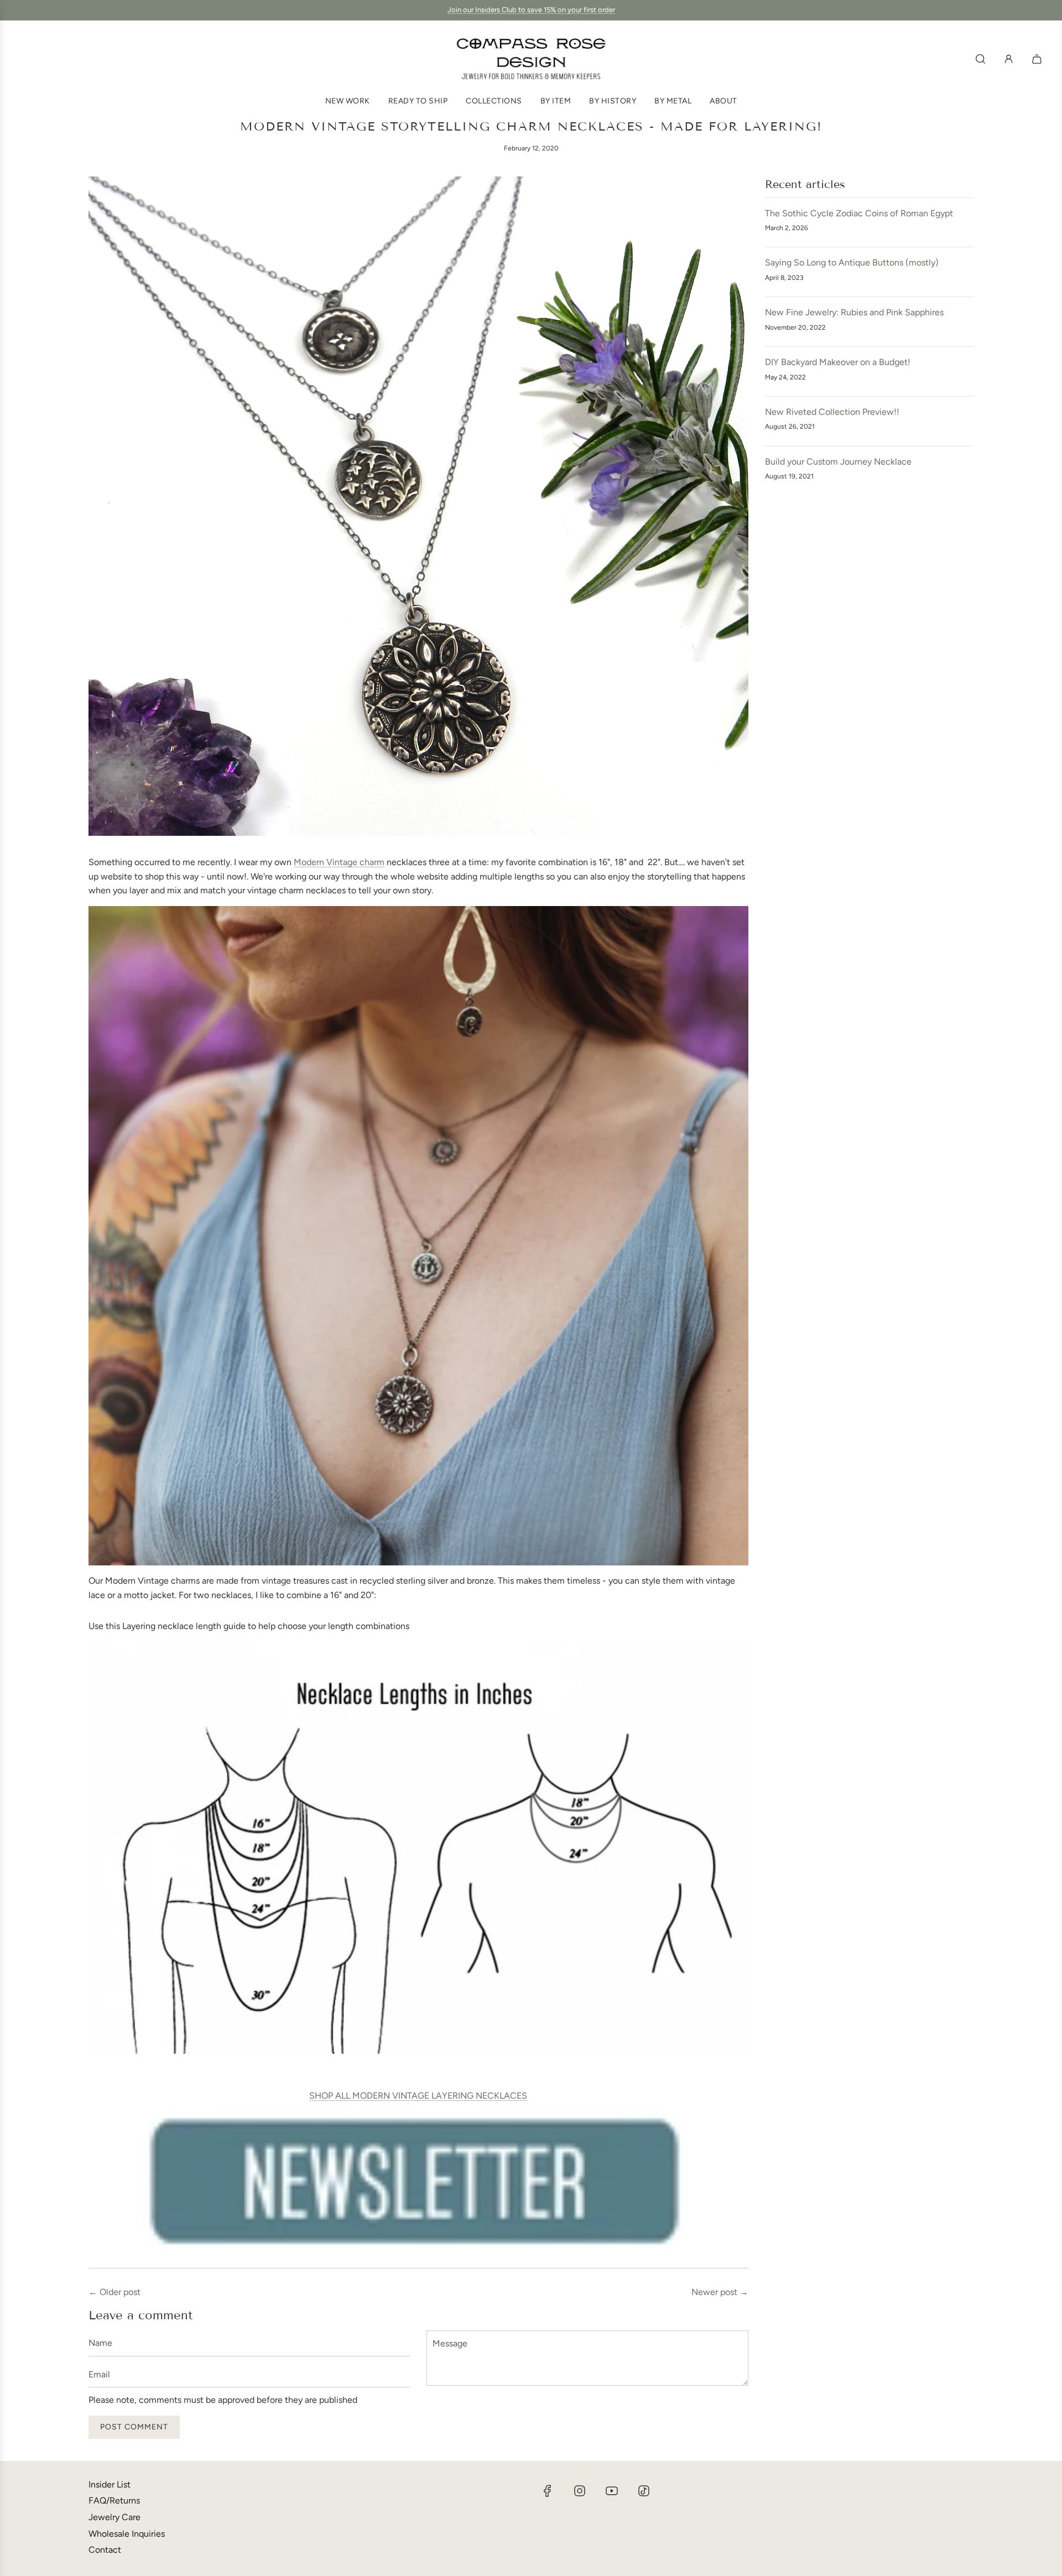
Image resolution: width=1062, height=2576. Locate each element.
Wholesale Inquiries (127, 2534)
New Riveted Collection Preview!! (832, 412)
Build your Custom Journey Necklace (838, 462)
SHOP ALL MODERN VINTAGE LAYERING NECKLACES (418, 2096)
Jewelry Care (114, 2517)
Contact (105, 2550)
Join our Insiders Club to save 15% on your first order (531, 10)
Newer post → (720, 2292)
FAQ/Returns (114, 2500)
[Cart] (1038, 59)
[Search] (980, 59)
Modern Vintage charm (339, 862)
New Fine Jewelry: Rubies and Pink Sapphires (854, 312)
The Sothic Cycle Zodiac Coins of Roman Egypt (859, 213)
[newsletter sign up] (418, 2181)
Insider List (110, 2484)
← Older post (114, 2292)
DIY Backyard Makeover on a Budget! (838, 362)
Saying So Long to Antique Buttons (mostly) (852, 262)
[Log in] (1009, 59)
